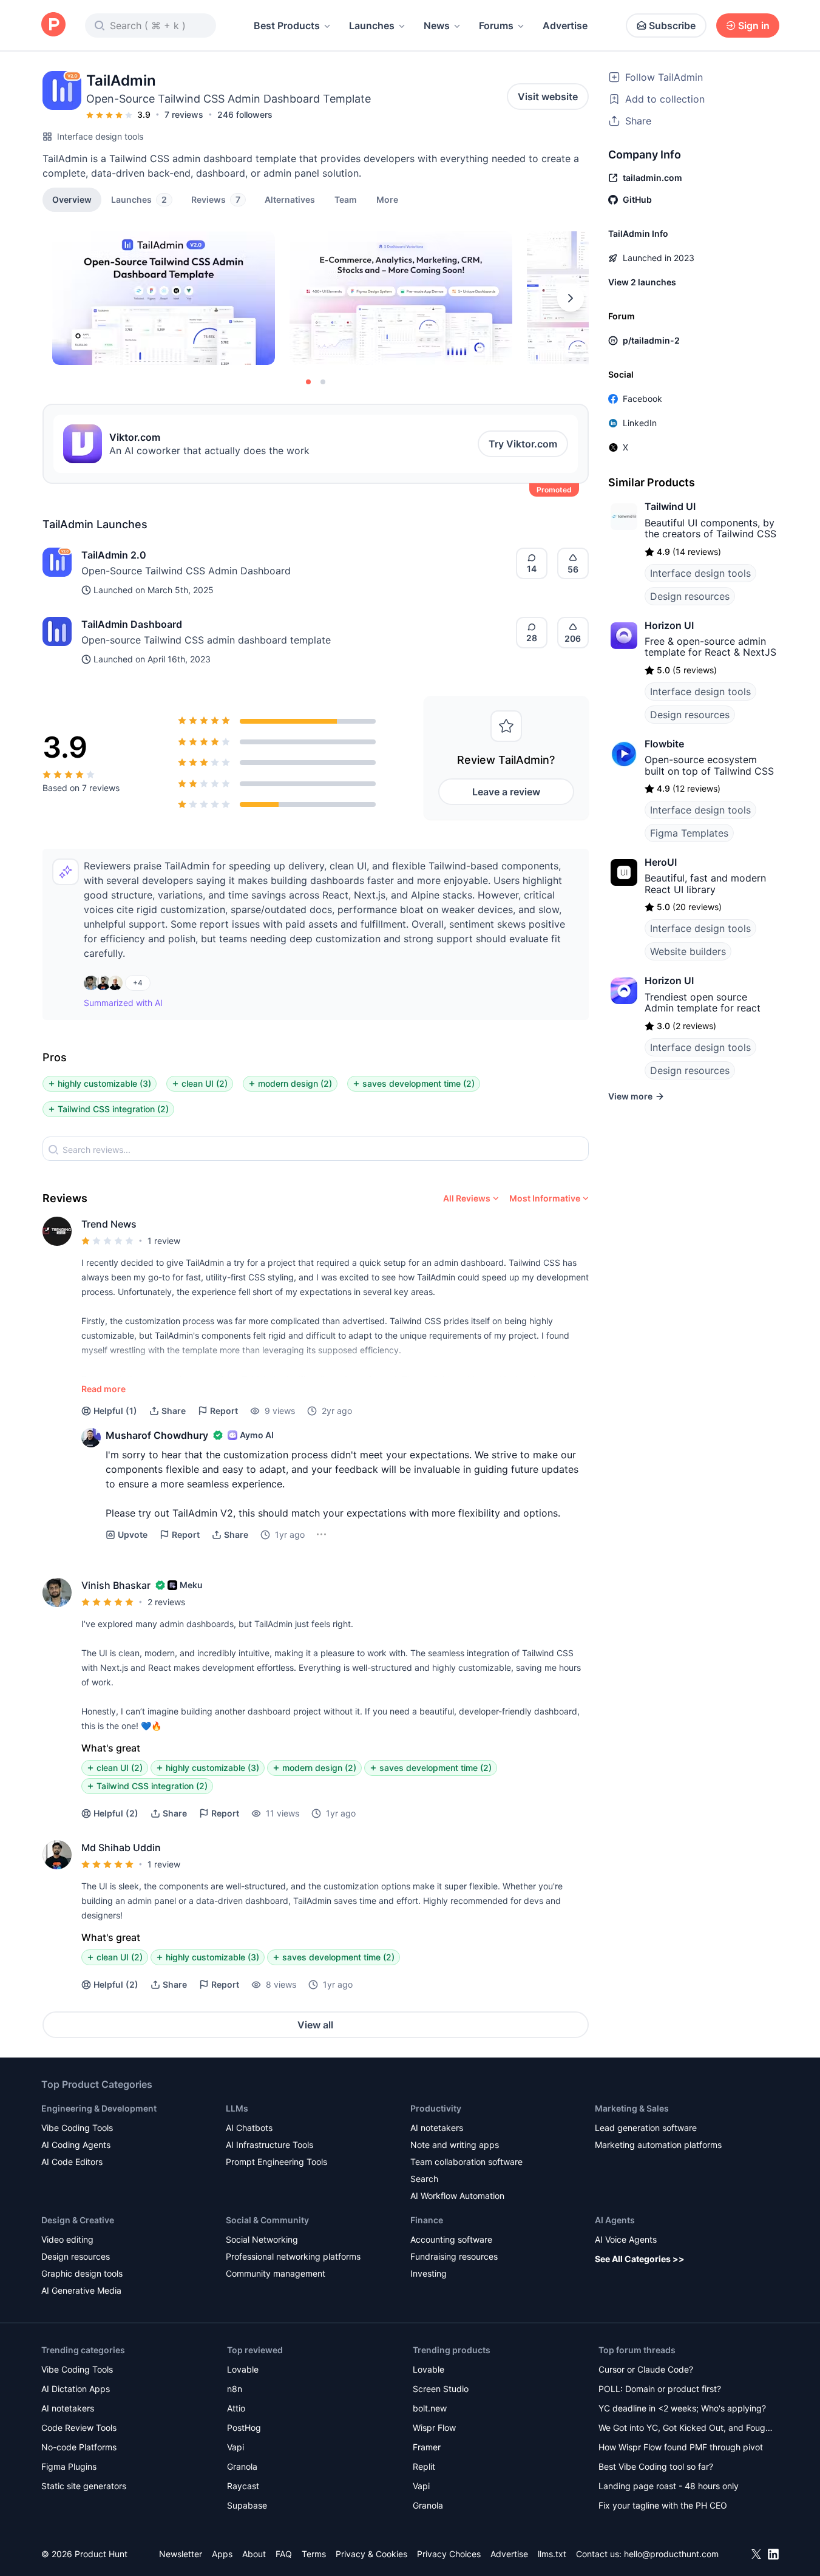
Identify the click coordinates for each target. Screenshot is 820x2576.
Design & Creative (78, 2220)
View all (315, 2025)
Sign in (754, 25)
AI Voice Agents (626, 2239)
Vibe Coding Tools (77, 2128)
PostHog (244, 2428)
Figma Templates (689, 833)
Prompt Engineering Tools (276, 2162)
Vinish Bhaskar (116, 1585)
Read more (103, 1389)
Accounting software (451, 2239)
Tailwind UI (670, 506)
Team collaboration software (466, 2162)
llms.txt (552, 2554)
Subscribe (672, 25)
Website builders (688, 951)
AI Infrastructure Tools (269, 2145)
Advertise (565, 25)
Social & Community (267, 2220)
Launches (372, 25)
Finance (427, 2220)
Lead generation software (646, 2128)
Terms (314, 2554)
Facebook (642, 399)
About (254, 2554)
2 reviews (166, 1602)
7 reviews (184, 114)
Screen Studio (441, 2389)
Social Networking (262, 2239)
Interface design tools (100, 136)
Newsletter (181, 2554)
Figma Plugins (69, 2466)
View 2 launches (642, 282)
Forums (496, 25)
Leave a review (506, 792)
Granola (242, 2466)
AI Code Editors (72, 2162)
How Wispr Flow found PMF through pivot (681, 2447)
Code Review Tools (79, 2428)
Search (424, 2179)
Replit (424, 2466)
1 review (164, 1241)
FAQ (284, 2554)
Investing (429, 2273)
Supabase (247, 2505)
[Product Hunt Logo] (53, 25)
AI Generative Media (81, 2290)
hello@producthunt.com (671, 2554)
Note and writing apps (455, 2145)
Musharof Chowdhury (157, 1435)
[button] (387, 199)
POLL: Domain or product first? (660, 2389)
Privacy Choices (449, 2554)
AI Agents (615, 2220)
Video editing (67, 2239)
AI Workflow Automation (457, 2196)
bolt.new (430, 2408)
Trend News (109, 1224)
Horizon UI (669, 625)
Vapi (235, 2447)
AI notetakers (437, 2128)
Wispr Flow (434, 2428)
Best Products (287, 25)
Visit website (548, 97)
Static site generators (84, 2486)
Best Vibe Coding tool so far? (656, 2466)
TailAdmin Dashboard (132, 624)
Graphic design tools (82, 2273)
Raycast (243, 2486)
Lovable (243, 2369)
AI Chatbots (249, 2128)
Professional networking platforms (293, 2256)
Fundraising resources (454, 2256)
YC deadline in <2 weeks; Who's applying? (682, 2408)
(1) (115, 1411)
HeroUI (661, 862)
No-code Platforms (79, 2447)
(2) (116, 1813)
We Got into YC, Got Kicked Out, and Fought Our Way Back (686, 2429)
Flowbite (664, 744)
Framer (427, 2447)
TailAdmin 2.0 (114, 555)
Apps (222, 2554)
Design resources (690, 596)
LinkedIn (640, 423)
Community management (276, 2273)
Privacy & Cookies (371, 2554)
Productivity (436, 2108)
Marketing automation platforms (658, 2145)
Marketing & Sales (632, 2108)
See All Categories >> (640, 2259)
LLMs (237, 2108)
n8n (235, 2389)
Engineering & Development (99, 2108)
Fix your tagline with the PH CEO (663, 2505)
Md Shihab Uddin (121, 1847)
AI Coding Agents (76, 2145)
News (437, 25)
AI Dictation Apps (76, 2389)
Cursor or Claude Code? (646, 2369)
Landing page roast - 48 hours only (669, 2486)
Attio (236, 2408)
